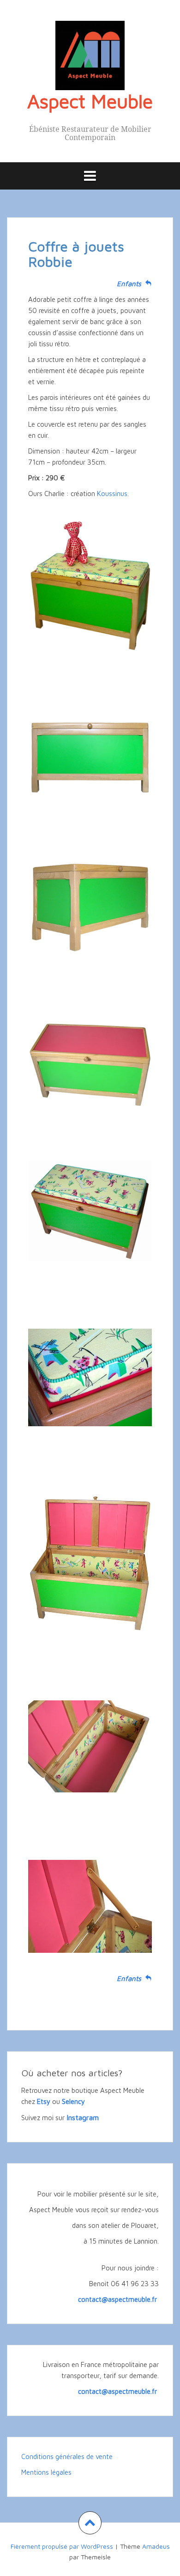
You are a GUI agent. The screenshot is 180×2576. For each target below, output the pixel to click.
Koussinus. (113, 494)
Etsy (44, 2101)
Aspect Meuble (90, 101)
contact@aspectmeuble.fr (118, 2299)
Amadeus (156, 2546)
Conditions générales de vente (67, 2456)
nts (138, 1978)
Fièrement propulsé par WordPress (62, 2546)
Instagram (83, 2117)
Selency (73, 2101)
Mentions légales (46, 2472)
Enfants (131, 284)
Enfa (124, 1978)
